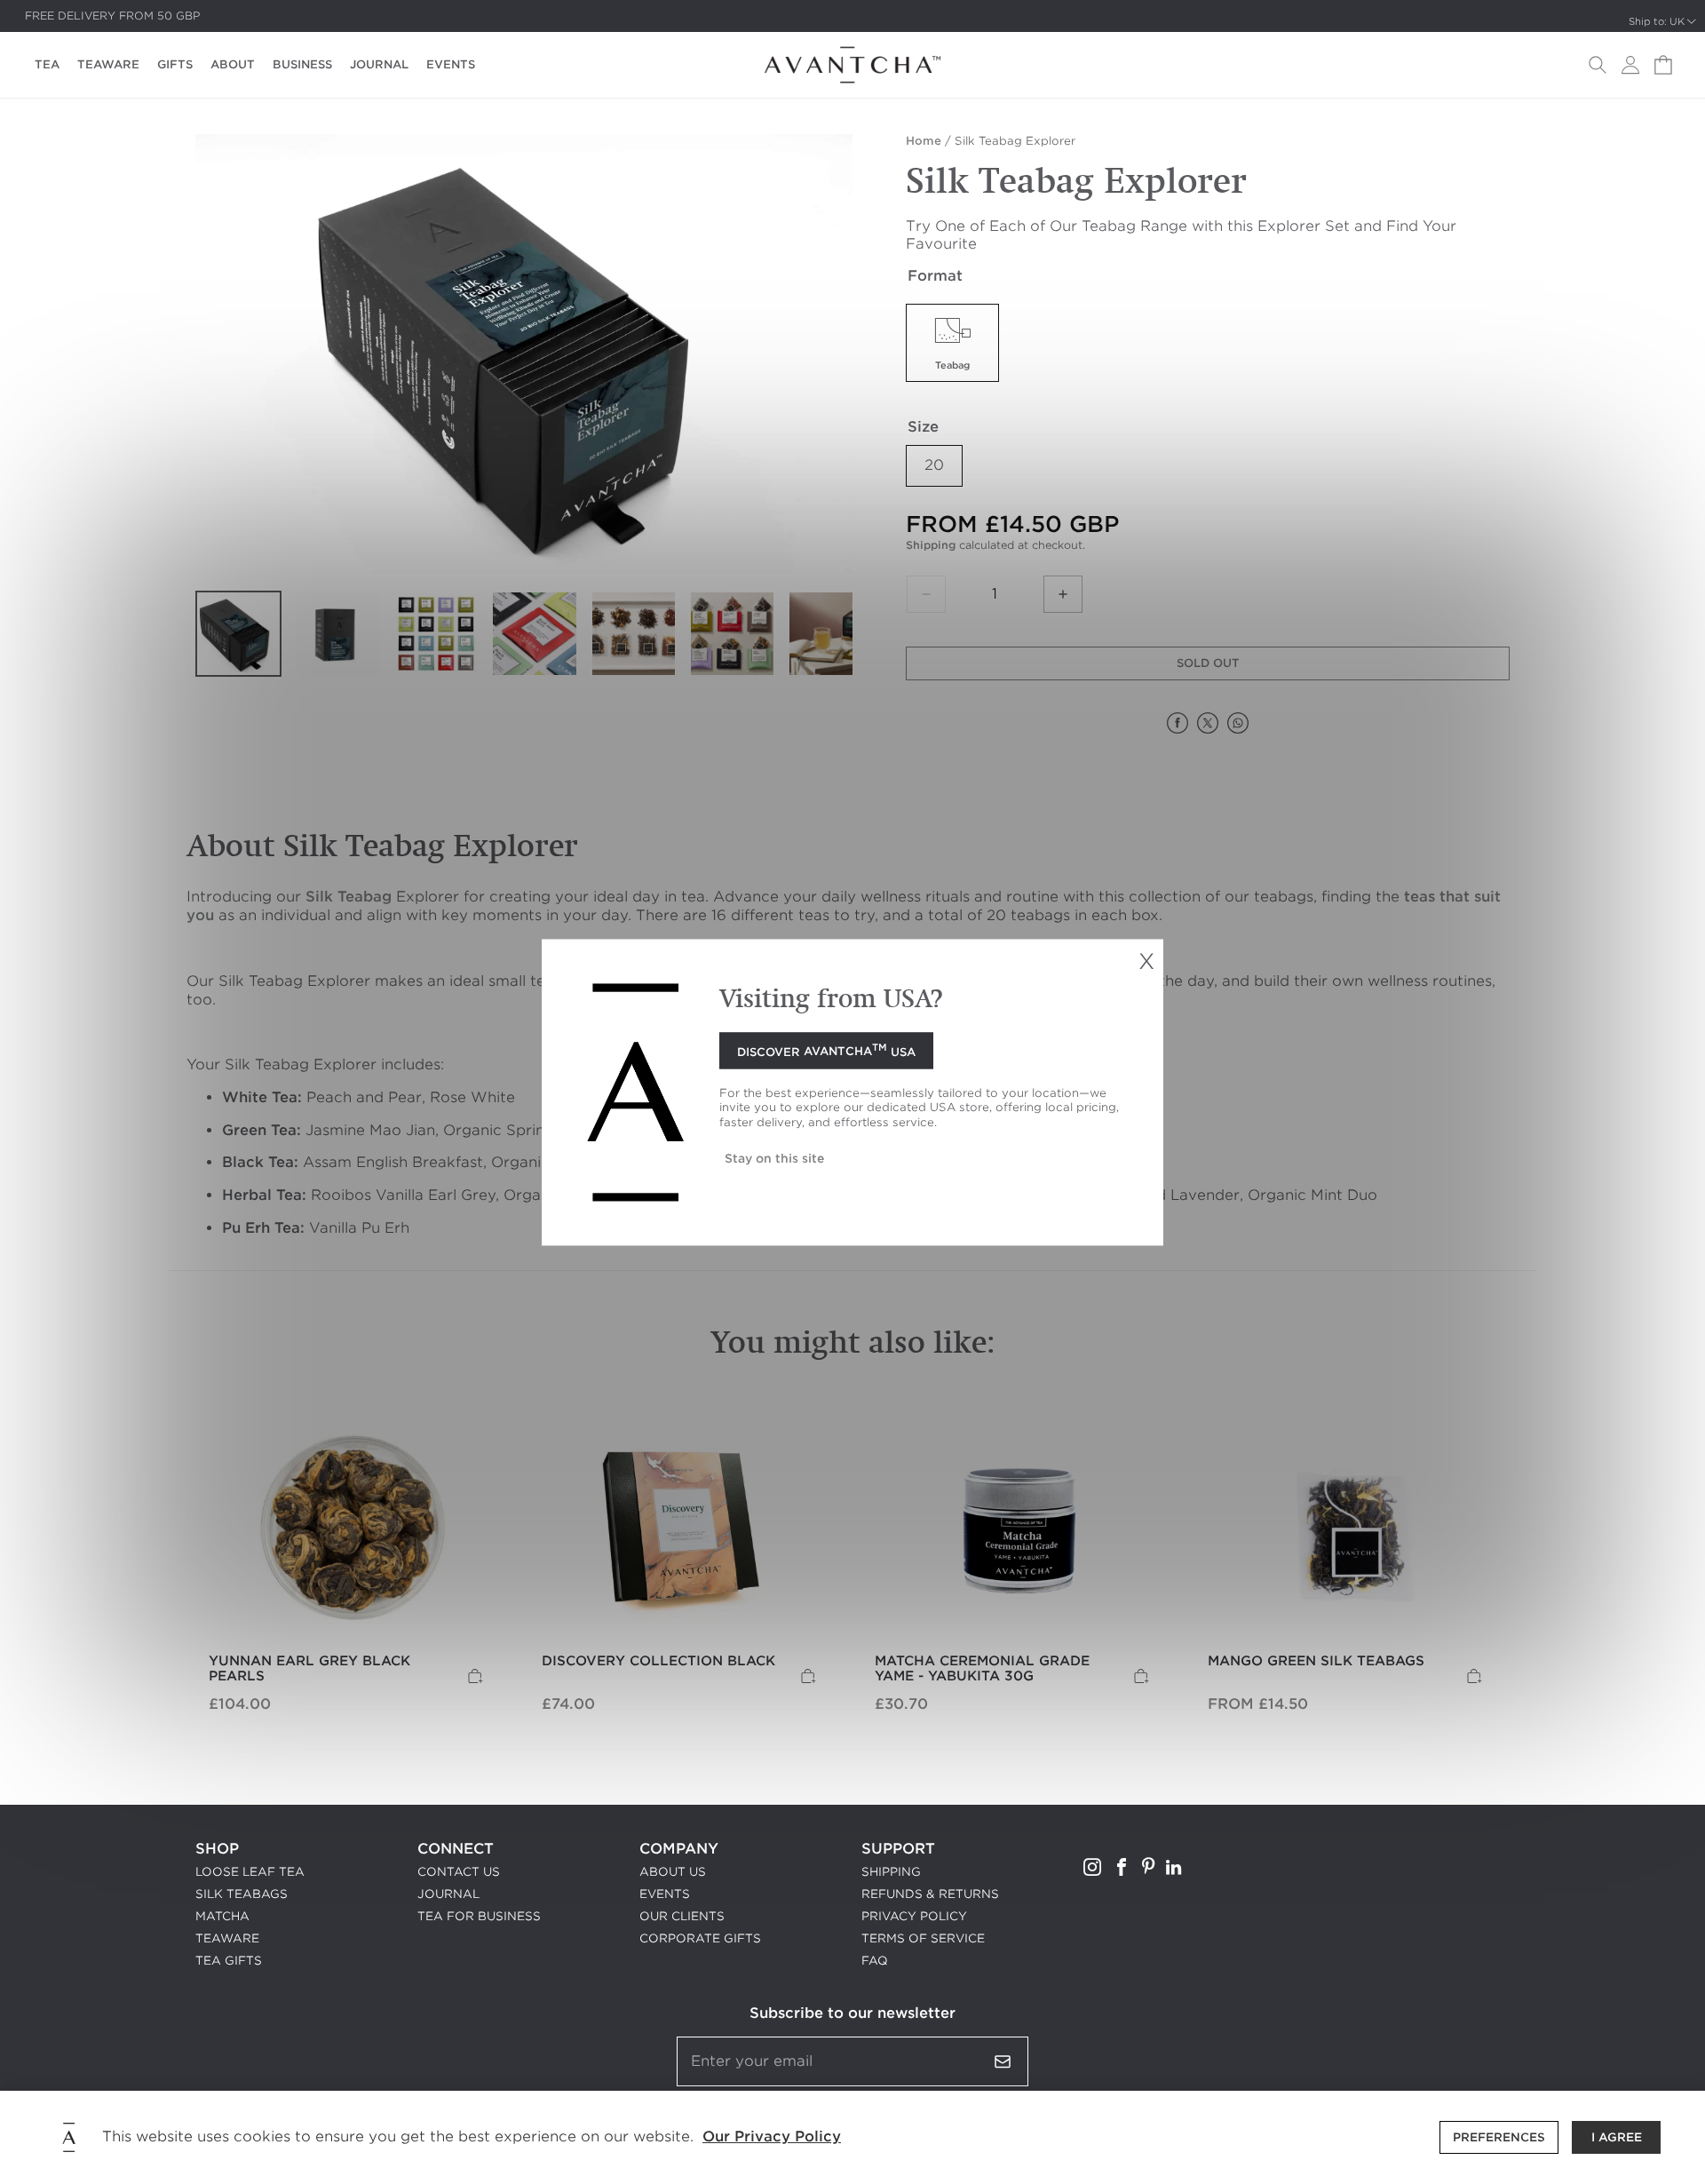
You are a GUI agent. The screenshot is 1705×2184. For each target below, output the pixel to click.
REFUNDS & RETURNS (930, 1894)
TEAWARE (108, 64)
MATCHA (222, 1916)
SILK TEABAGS (242, 1894)
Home (924, 141)
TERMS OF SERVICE (923, 1938)
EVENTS (451, 64)
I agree (1617, 2137)
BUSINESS (302, 64)
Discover (826, 1050)
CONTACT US (459, 1872)
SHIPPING (891, 1872)
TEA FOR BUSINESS (479, 1916)
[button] (1598, 65)
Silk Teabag (349, 897)
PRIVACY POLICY (914, 1916)
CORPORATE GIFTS (700, 1938)
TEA (47, 64)
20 (934, 465)
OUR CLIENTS (682, 1916)
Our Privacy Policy (772, 2136)
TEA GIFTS (229, 1961)
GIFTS (175, 64)
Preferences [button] (1499, 2137)
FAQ (875, 1961)
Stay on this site (774, 1158)
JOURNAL (379, 64)
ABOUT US (673, 1872)
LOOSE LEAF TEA (250, 1872)
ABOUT (233, 64)
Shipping (931, 545)
